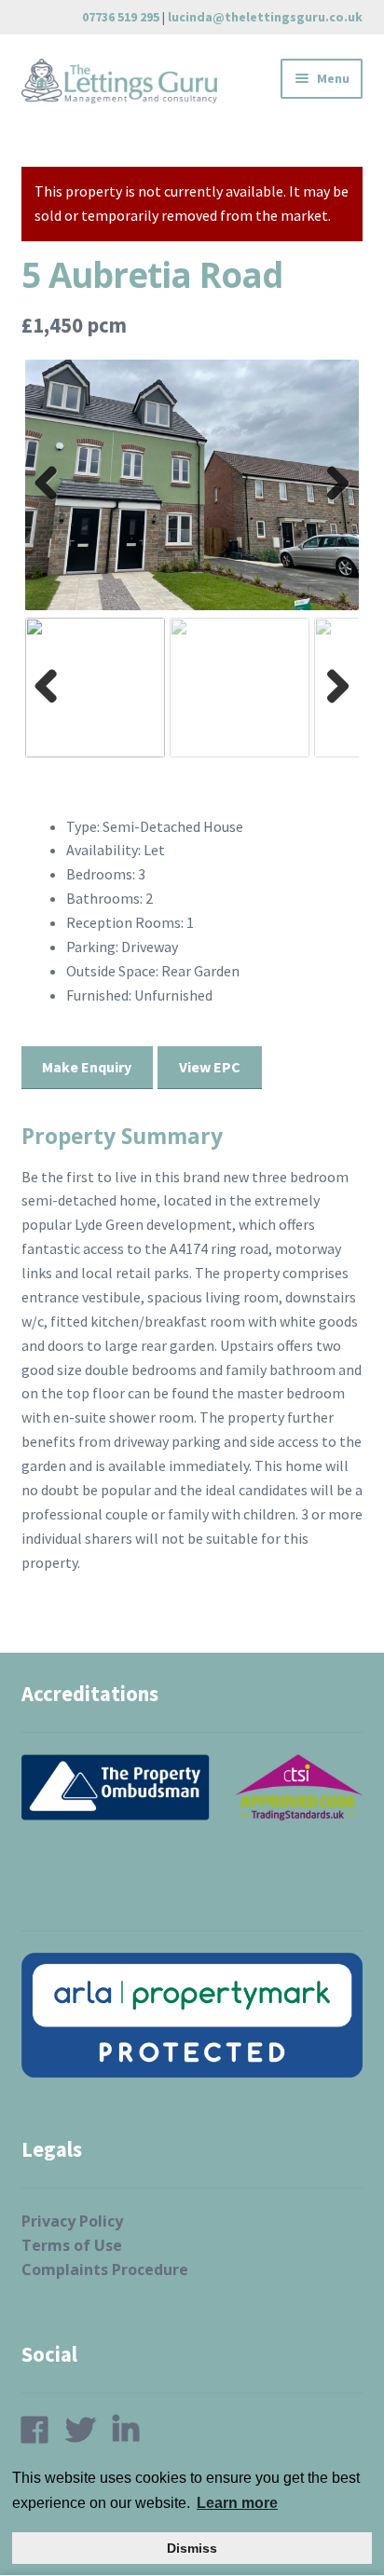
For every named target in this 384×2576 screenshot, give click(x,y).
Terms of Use (72, 2245)
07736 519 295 (121, 17)
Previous (52, 502)
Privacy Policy (72, 2221)
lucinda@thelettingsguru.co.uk (265, 17)
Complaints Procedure (105, 2269)
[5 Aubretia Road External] (192, 485)
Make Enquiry (87, 1067)
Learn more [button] (237, 2503)
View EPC (210, 1067)
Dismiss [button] (192, 2548)
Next (333, 502)
